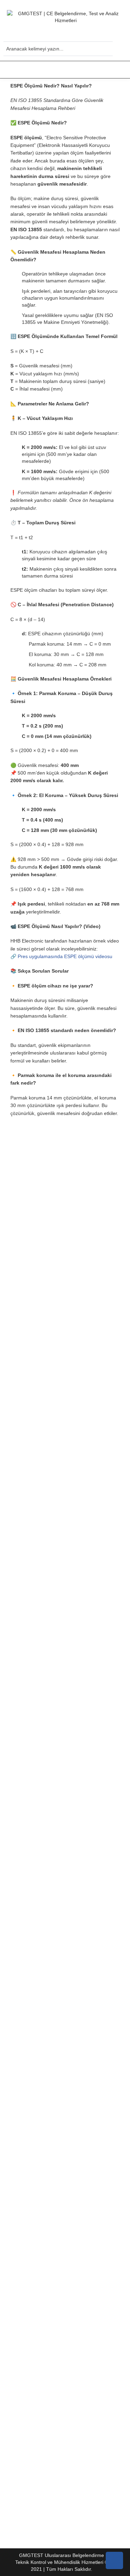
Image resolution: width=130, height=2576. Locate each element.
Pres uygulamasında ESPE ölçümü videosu (65, 956)
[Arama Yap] (106, 50)
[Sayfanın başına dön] (114, 2560)
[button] (65, 70)
